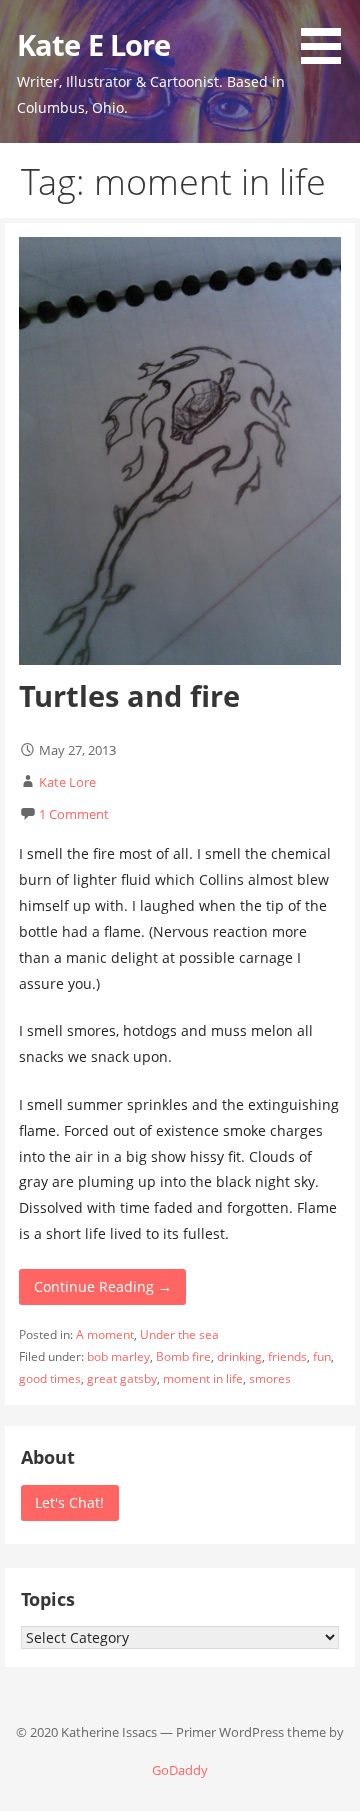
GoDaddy (180, 1770)
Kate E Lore (94, 44)
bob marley (118, 1356)
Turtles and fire (129, 695)
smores (270, 1378)
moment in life (203, 1378)
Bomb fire (183, 1356)
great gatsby (122, 1378)
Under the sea (179, 1334)
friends (287, 1356)
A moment (105, 1334)
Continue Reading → (103, 1286)
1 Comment (74, 814)
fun (322, 1356)
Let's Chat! (69, 1502)
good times (50, 1378)
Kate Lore (67, 782)
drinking (239, 1356)
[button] (328, 35)
